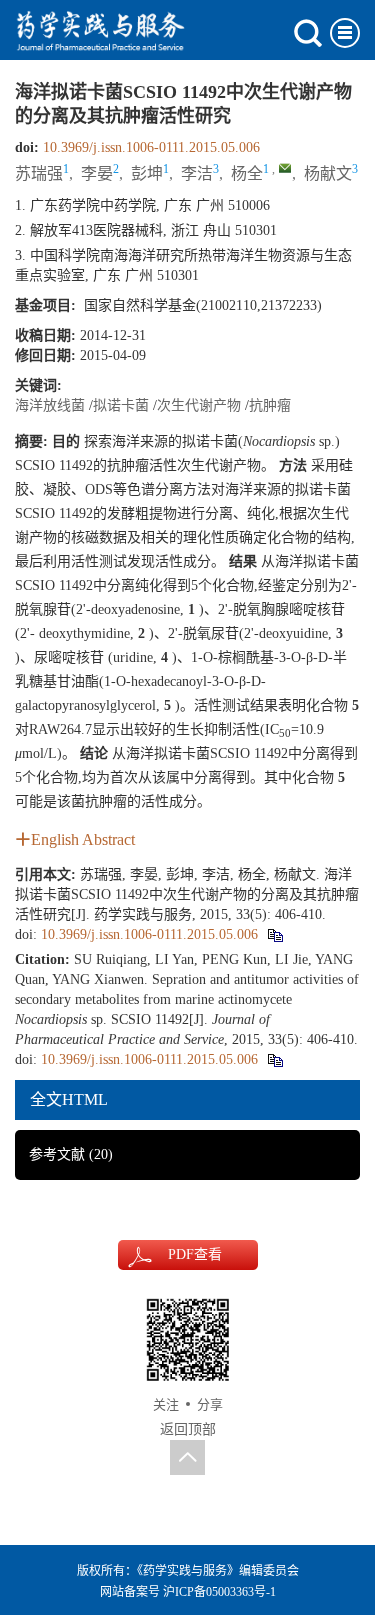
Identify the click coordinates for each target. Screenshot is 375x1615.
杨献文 (328, 173)
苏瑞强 (39, 173)
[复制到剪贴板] (274, 934)
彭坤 (147, 173)
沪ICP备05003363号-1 (219, 1592)
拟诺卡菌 (121, 405)
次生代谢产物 (199, 405)
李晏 (97, 173)
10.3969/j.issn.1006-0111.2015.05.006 (151, 147)
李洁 (197, 173)
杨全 (247, 173)
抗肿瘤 (270, 405)
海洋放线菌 (50, 405)
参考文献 (71, 1154)
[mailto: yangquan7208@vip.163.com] (285, 168)
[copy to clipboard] (274, 1059)
